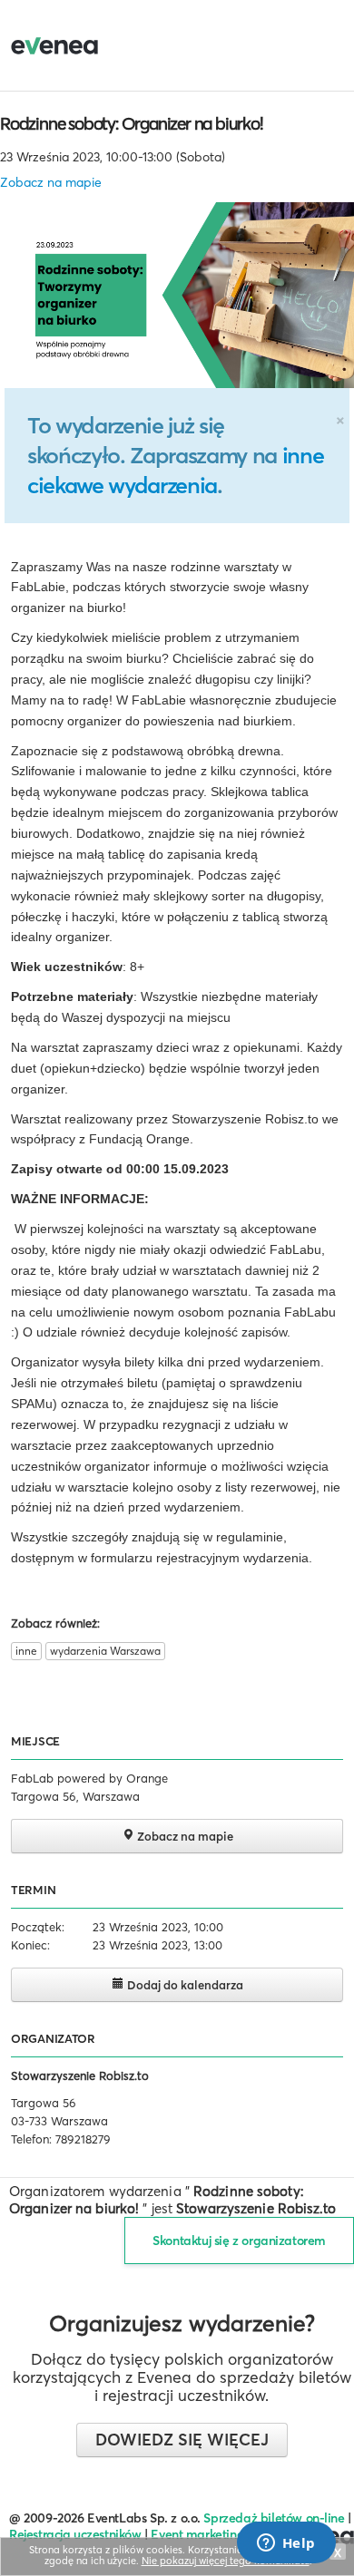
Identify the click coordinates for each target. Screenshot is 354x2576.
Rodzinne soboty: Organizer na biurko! (132, 123)
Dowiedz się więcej (182, 2440)
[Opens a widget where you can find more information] (286, 2544)
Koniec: (30, 1945)
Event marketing (197, 2534)
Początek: (38, 1927)
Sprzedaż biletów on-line (274, 2518)
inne (26, 1651)
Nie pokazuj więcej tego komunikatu (226, 2561)
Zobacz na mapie (51, 182)
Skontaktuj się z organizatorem (239, 2241)
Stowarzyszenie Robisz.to (80, 2075)
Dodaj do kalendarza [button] (184, 1985)
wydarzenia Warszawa (105, 1651)
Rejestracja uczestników (75, 2534)
